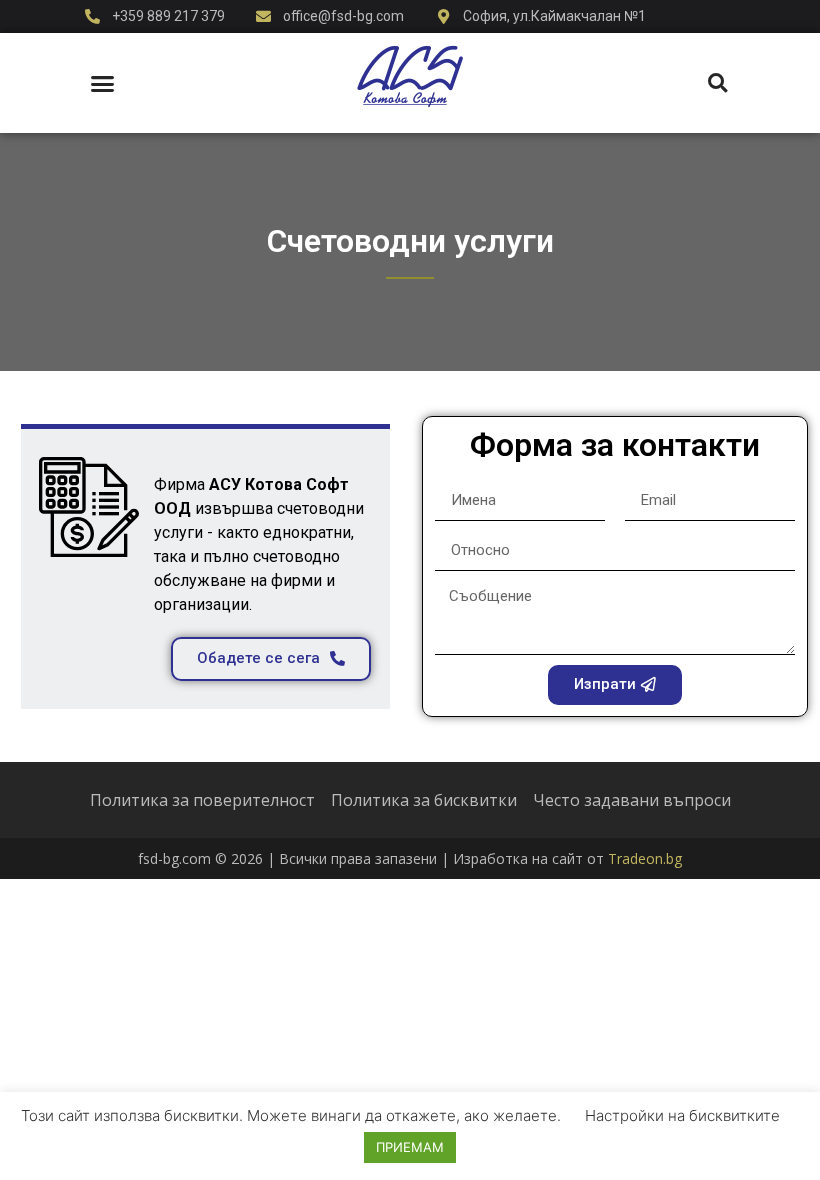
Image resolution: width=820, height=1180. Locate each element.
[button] (103, 83)
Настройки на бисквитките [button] (682, 1115)
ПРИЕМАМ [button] (410, 1147)
